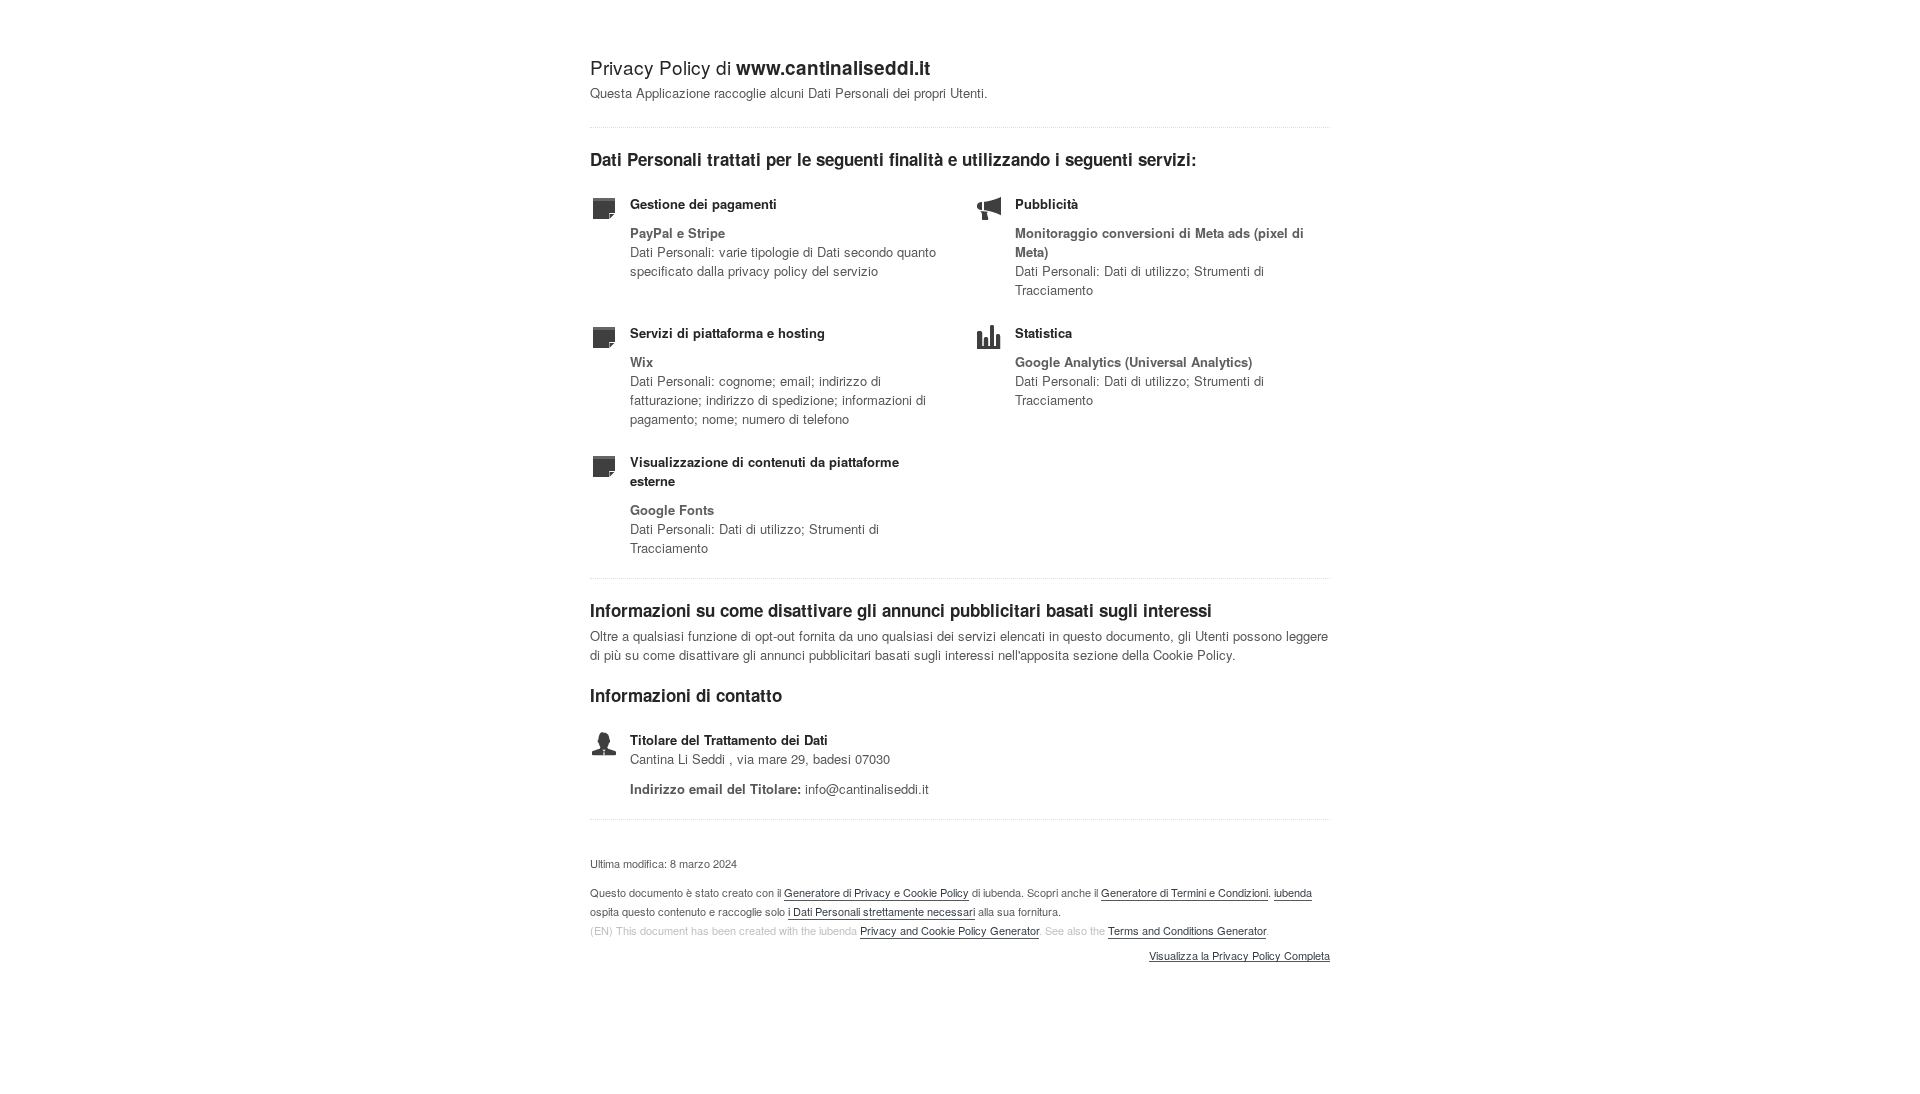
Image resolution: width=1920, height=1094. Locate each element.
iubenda (1293, 892)
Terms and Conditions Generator (1187, 930)
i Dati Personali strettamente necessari (881, 911)
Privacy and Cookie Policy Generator (949, 930)
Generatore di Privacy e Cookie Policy (876, 892)
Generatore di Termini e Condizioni (1184, 892)
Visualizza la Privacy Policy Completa (1239, 956)
